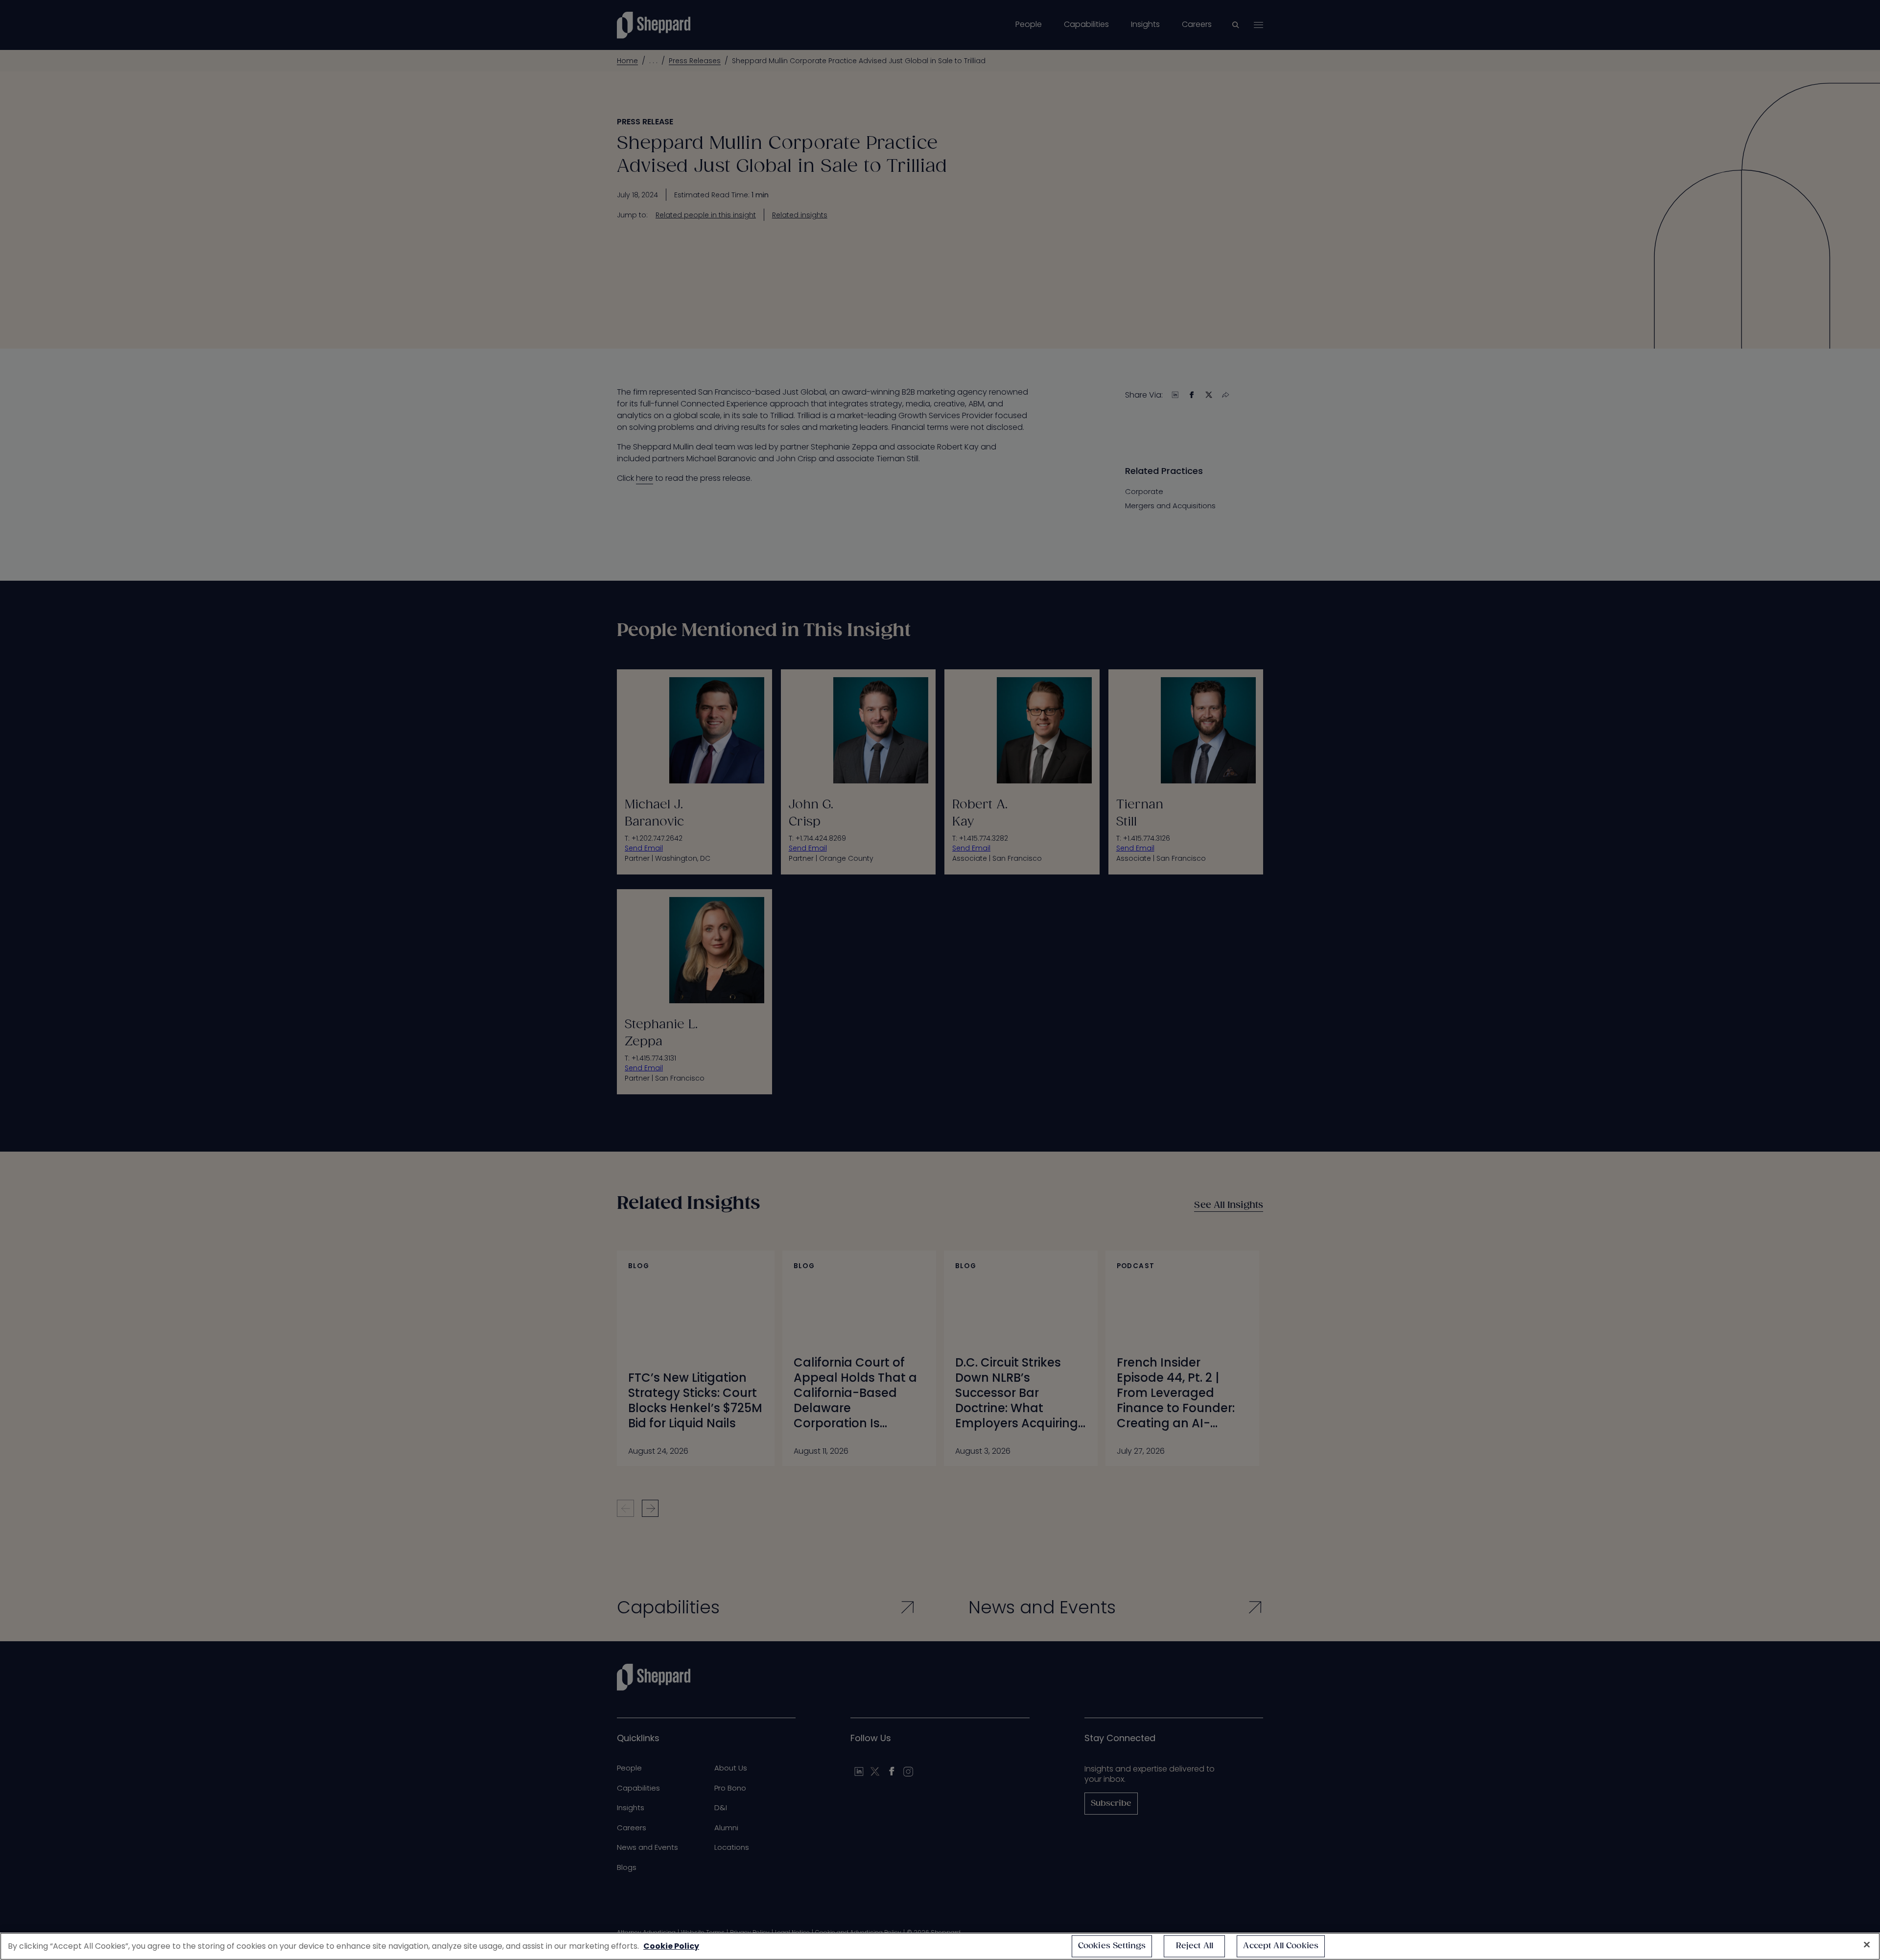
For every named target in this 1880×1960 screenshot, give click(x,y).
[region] (940, 1946)
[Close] (1867, 1945)
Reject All (1195, 1946)
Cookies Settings (1112, 1946)
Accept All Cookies (1281, 1946)
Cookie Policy (671, 1946)
